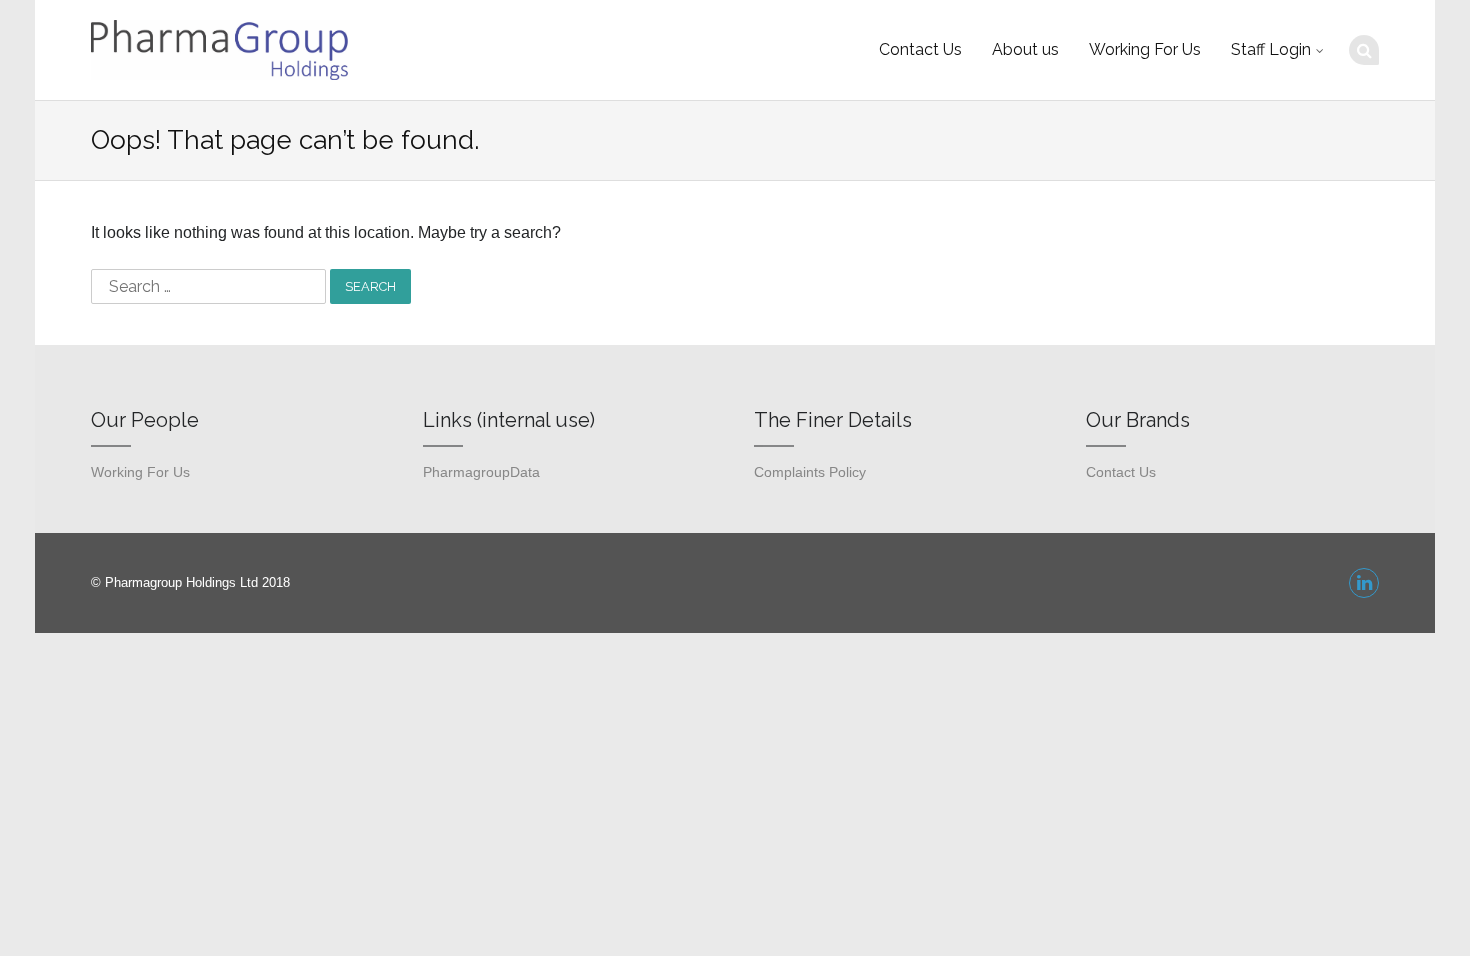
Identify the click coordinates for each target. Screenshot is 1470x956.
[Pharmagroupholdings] (220, 50)
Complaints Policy (810, 472)
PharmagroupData (481, 472)
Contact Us (920, 49)
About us (1025, 49)
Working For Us (1145, 49)
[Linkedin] (1363, 583)
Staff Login (1271, 49)
